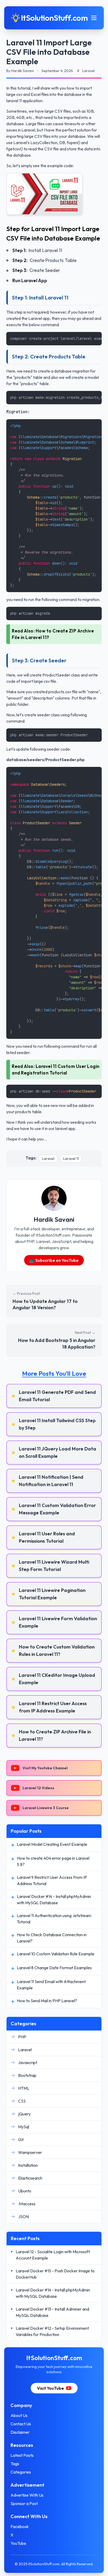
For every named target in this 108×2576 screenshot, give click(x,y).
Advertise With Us (27, 2495)
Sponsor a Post (24, 2503)
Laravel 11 (71, 1159)
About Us (19, 2415)
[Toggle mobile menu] (94, 18)
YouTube (18, 2543)
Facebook (20, 2526)
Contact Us (21, 2424)
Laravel (48, 1159)
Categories (21, 2472)
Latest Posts (22, 2455)
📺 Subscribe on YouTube (54, 1260)
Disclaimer (20, 2432)
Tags (15, 2464)
